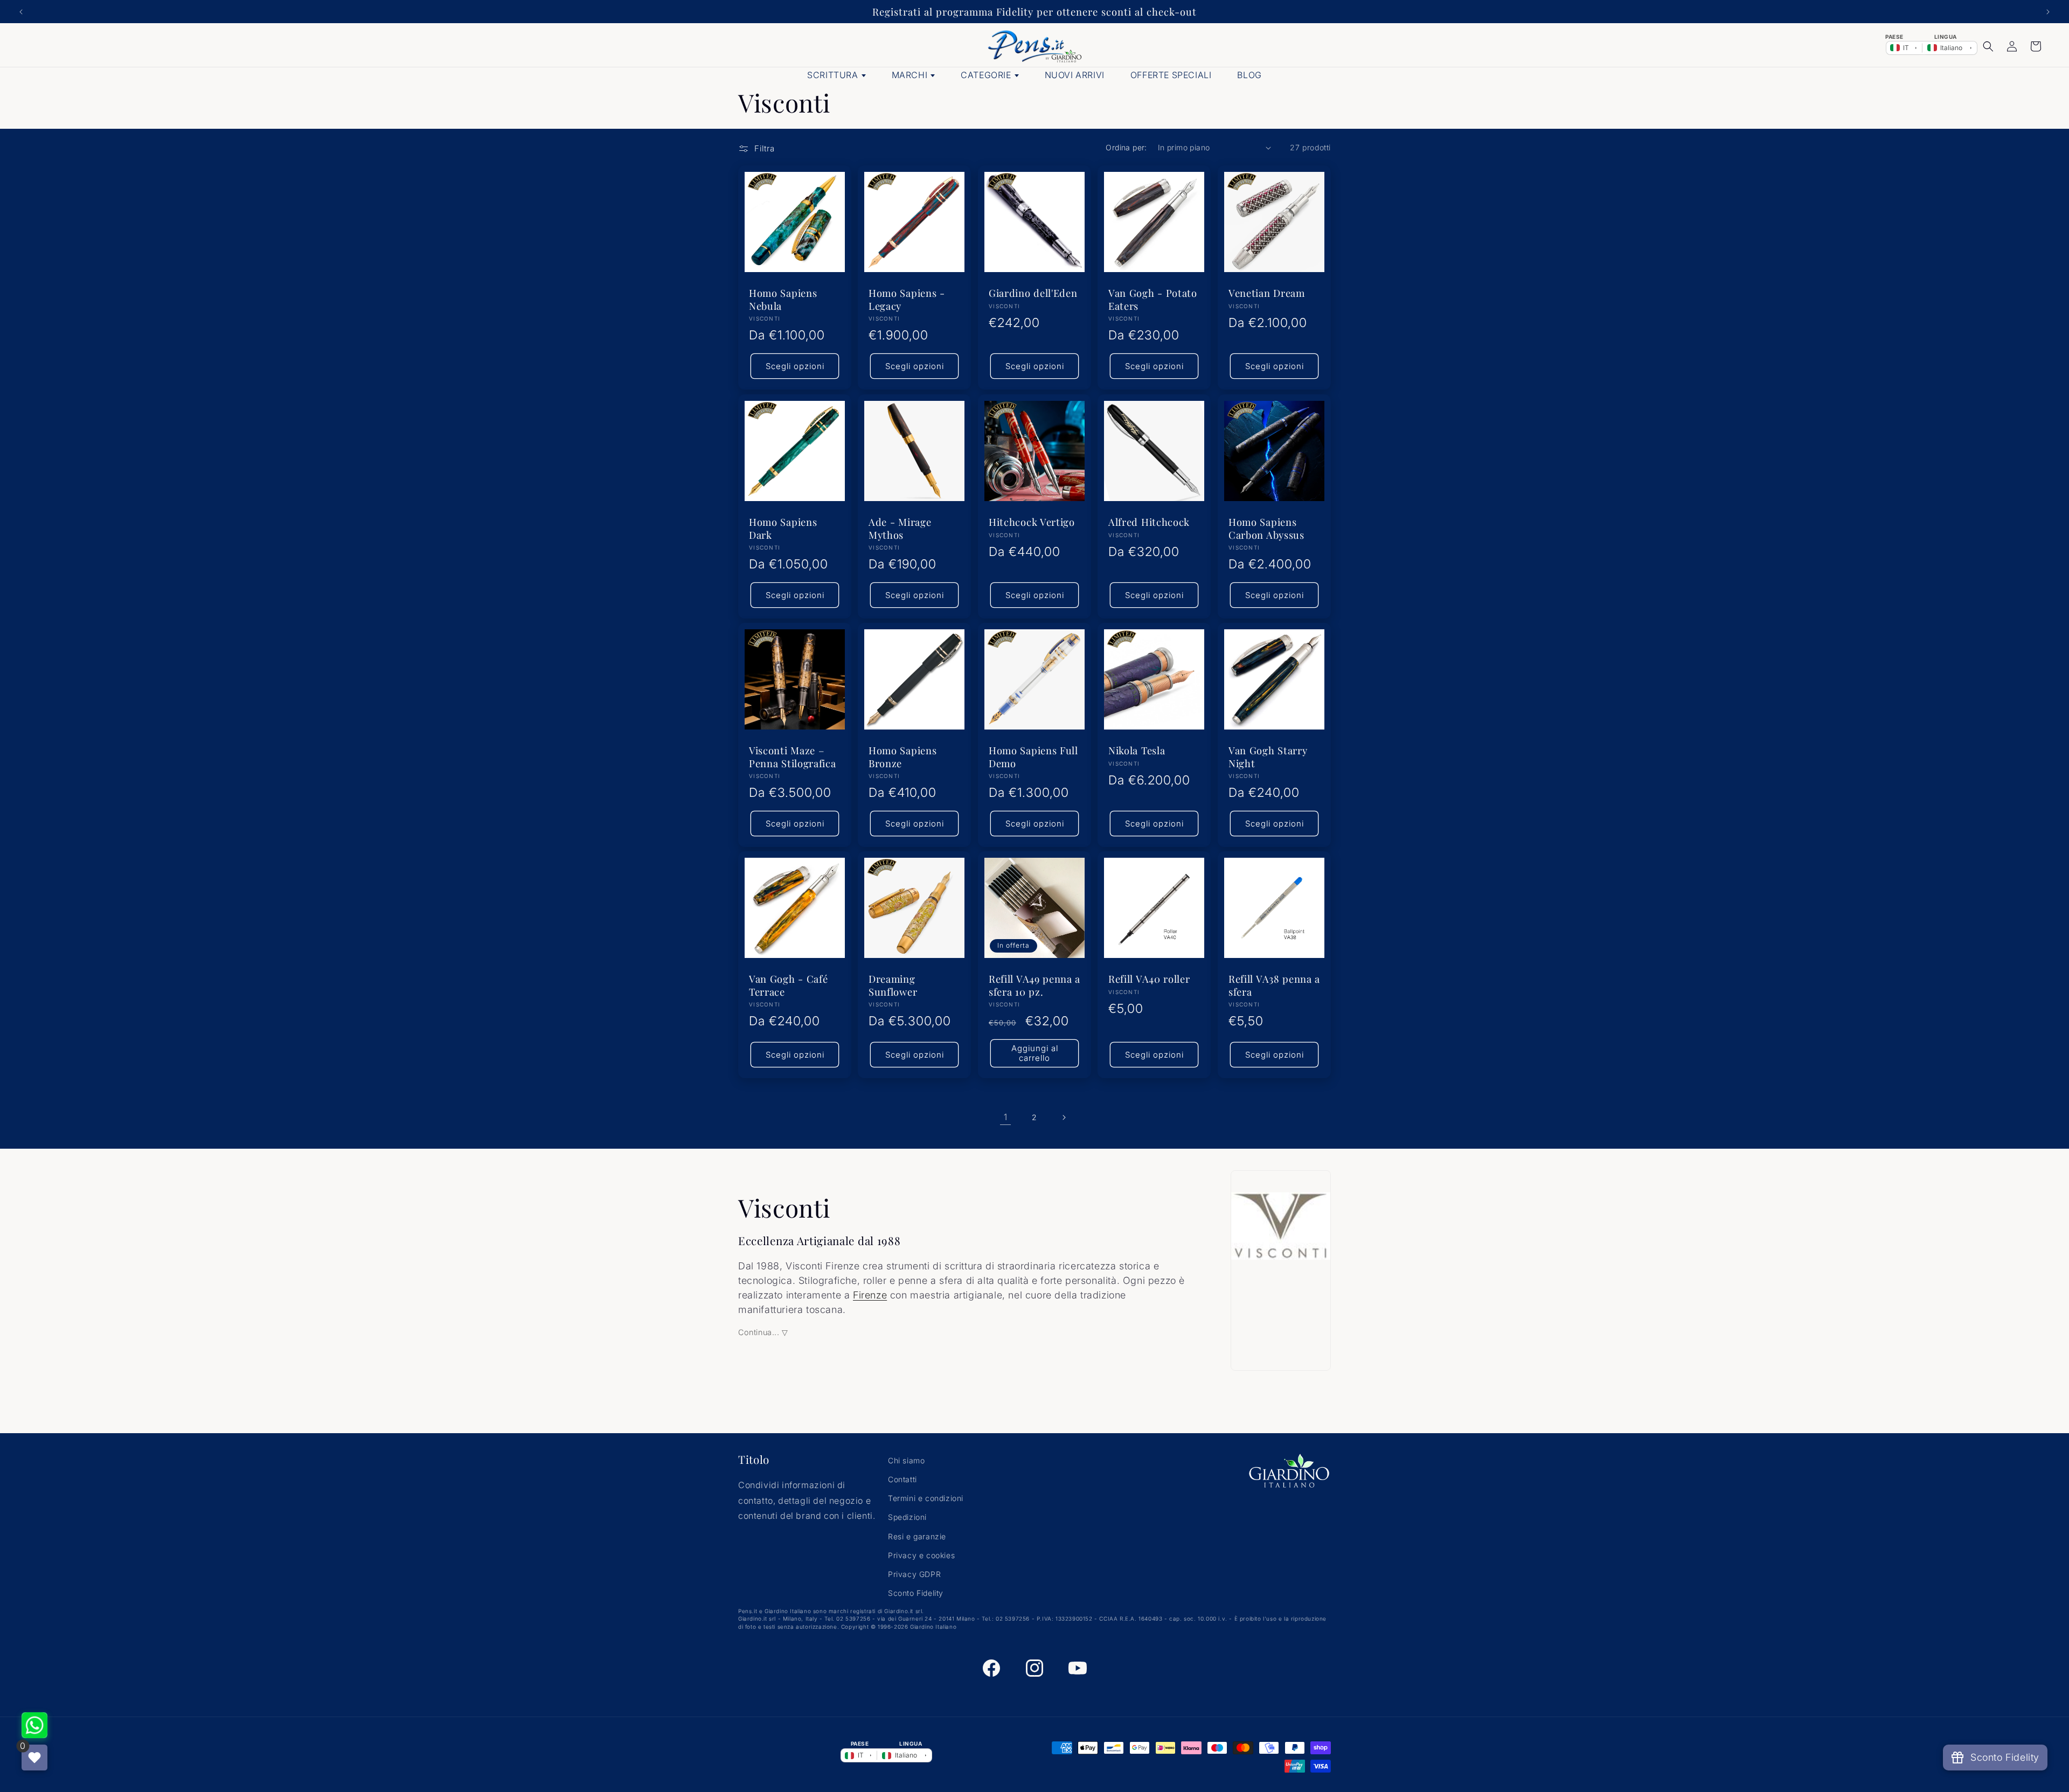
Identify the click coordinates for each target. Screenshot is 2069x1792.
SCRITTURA (832, 75)
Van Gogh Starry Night (1268, 756)
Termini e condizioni (926, 1498)
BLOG (1249, 75)
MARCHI (910, 75)
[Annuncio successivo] (2048, 12)
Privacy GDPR (914, 1574)
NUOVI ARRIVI (1075, 75)
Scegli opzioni (795, 366)
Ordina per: (1126, 147)
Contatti (902, 1479)
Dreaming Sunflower (893, 985)
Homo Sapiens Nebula (783, 300)
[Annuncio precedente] (21, 12)
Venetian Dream (1267, 293)
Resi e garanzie (917, 1536)
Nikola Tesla (1137, 750)
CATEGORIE (986, 75)
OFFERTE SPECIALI (1171, 75)
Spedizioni (907, 1517)
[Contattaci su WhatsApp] (34, 1725)
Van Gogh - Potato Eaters (1153, 300)
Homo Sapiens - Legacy (907, 300)
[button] (1988, 46)
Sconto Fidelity (916, 1593)
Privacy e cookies (921, 1555)
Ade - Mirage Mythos (900, 528)
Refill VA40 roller (1149, 979)
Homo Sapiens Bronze (902, 756)
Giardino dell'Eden (1033, 293)
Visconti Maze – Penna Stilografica (792, 756)
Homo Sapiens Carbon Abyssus (1266, 528)
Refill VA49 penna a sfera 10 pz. (1034, 985)
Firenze (870, 1295)
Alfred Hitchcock (1149, 522)
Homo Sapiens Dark (783, 528)
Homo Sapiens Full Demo (1033, 756)
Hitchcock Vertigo (1032, 522)
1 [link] (1006, 1117)
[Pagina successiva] (1064, 1117)
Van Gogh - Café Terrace (788, 985)
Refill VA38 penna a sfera (1274, 985)
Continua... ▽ (763, 1332)
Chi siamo (906, 1460)
